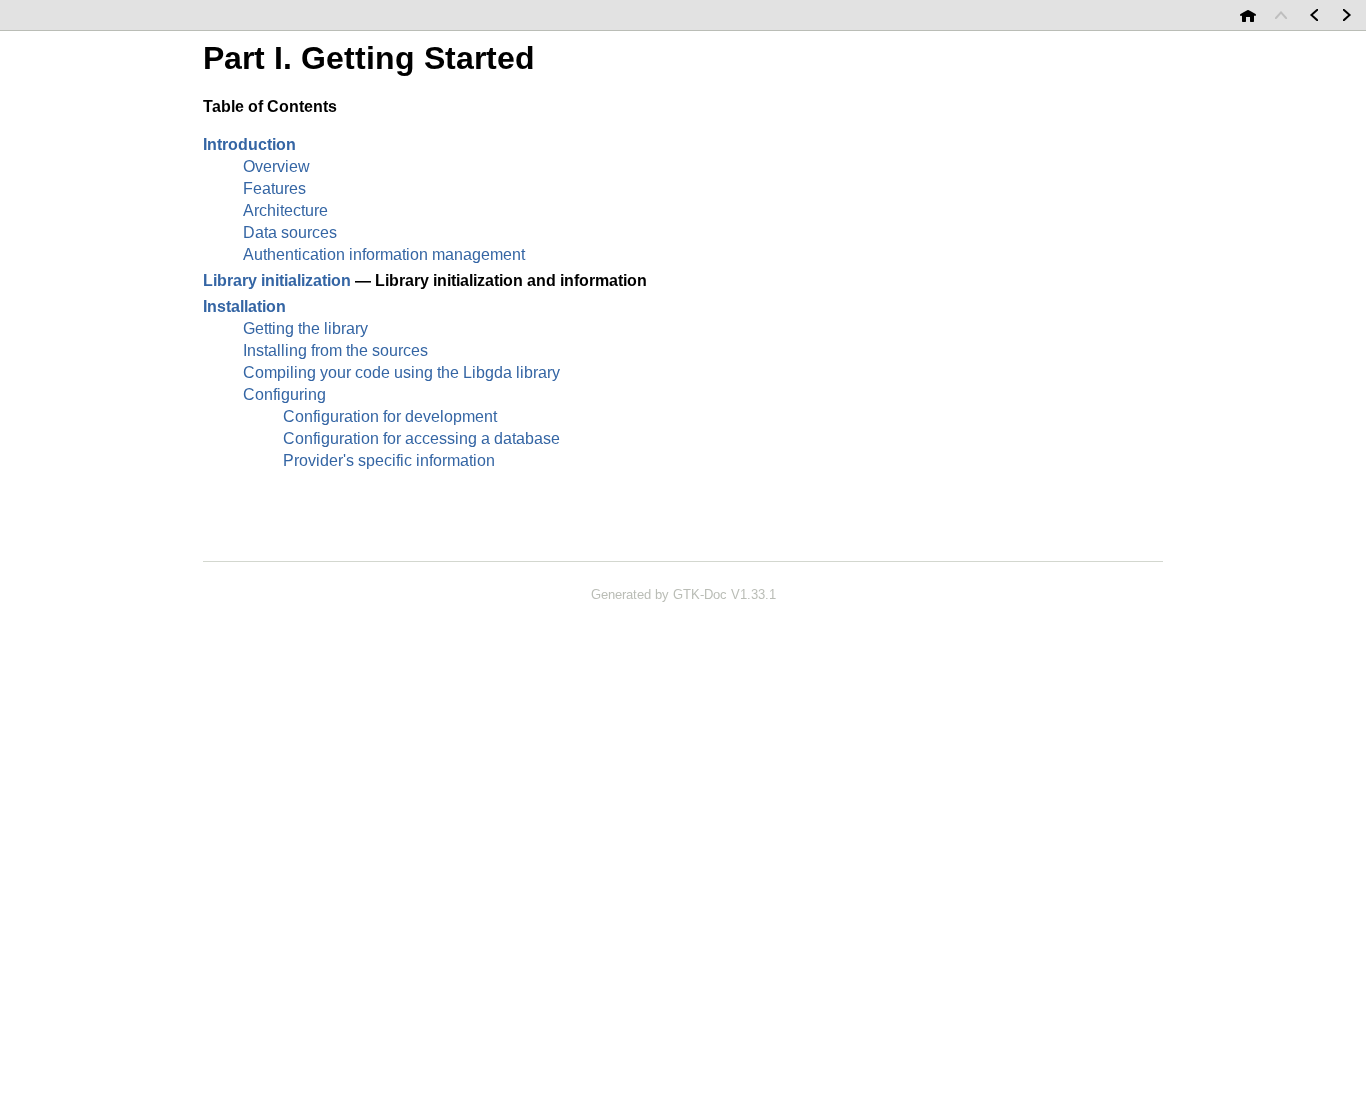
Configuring (284, 394)
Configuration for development (390, 416)
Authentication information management (384, 254)
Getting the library (305, 328)
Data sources (290, 232)
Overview (276, 166)
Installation (244, 306)
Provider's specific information (389, 460)
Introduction (249, 144)
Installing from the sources (335, 350)
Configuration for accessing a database (421, 438)
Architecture (285, 210)
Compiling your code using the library (401, 372)
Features (274, 188)
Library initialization (277, 280)
